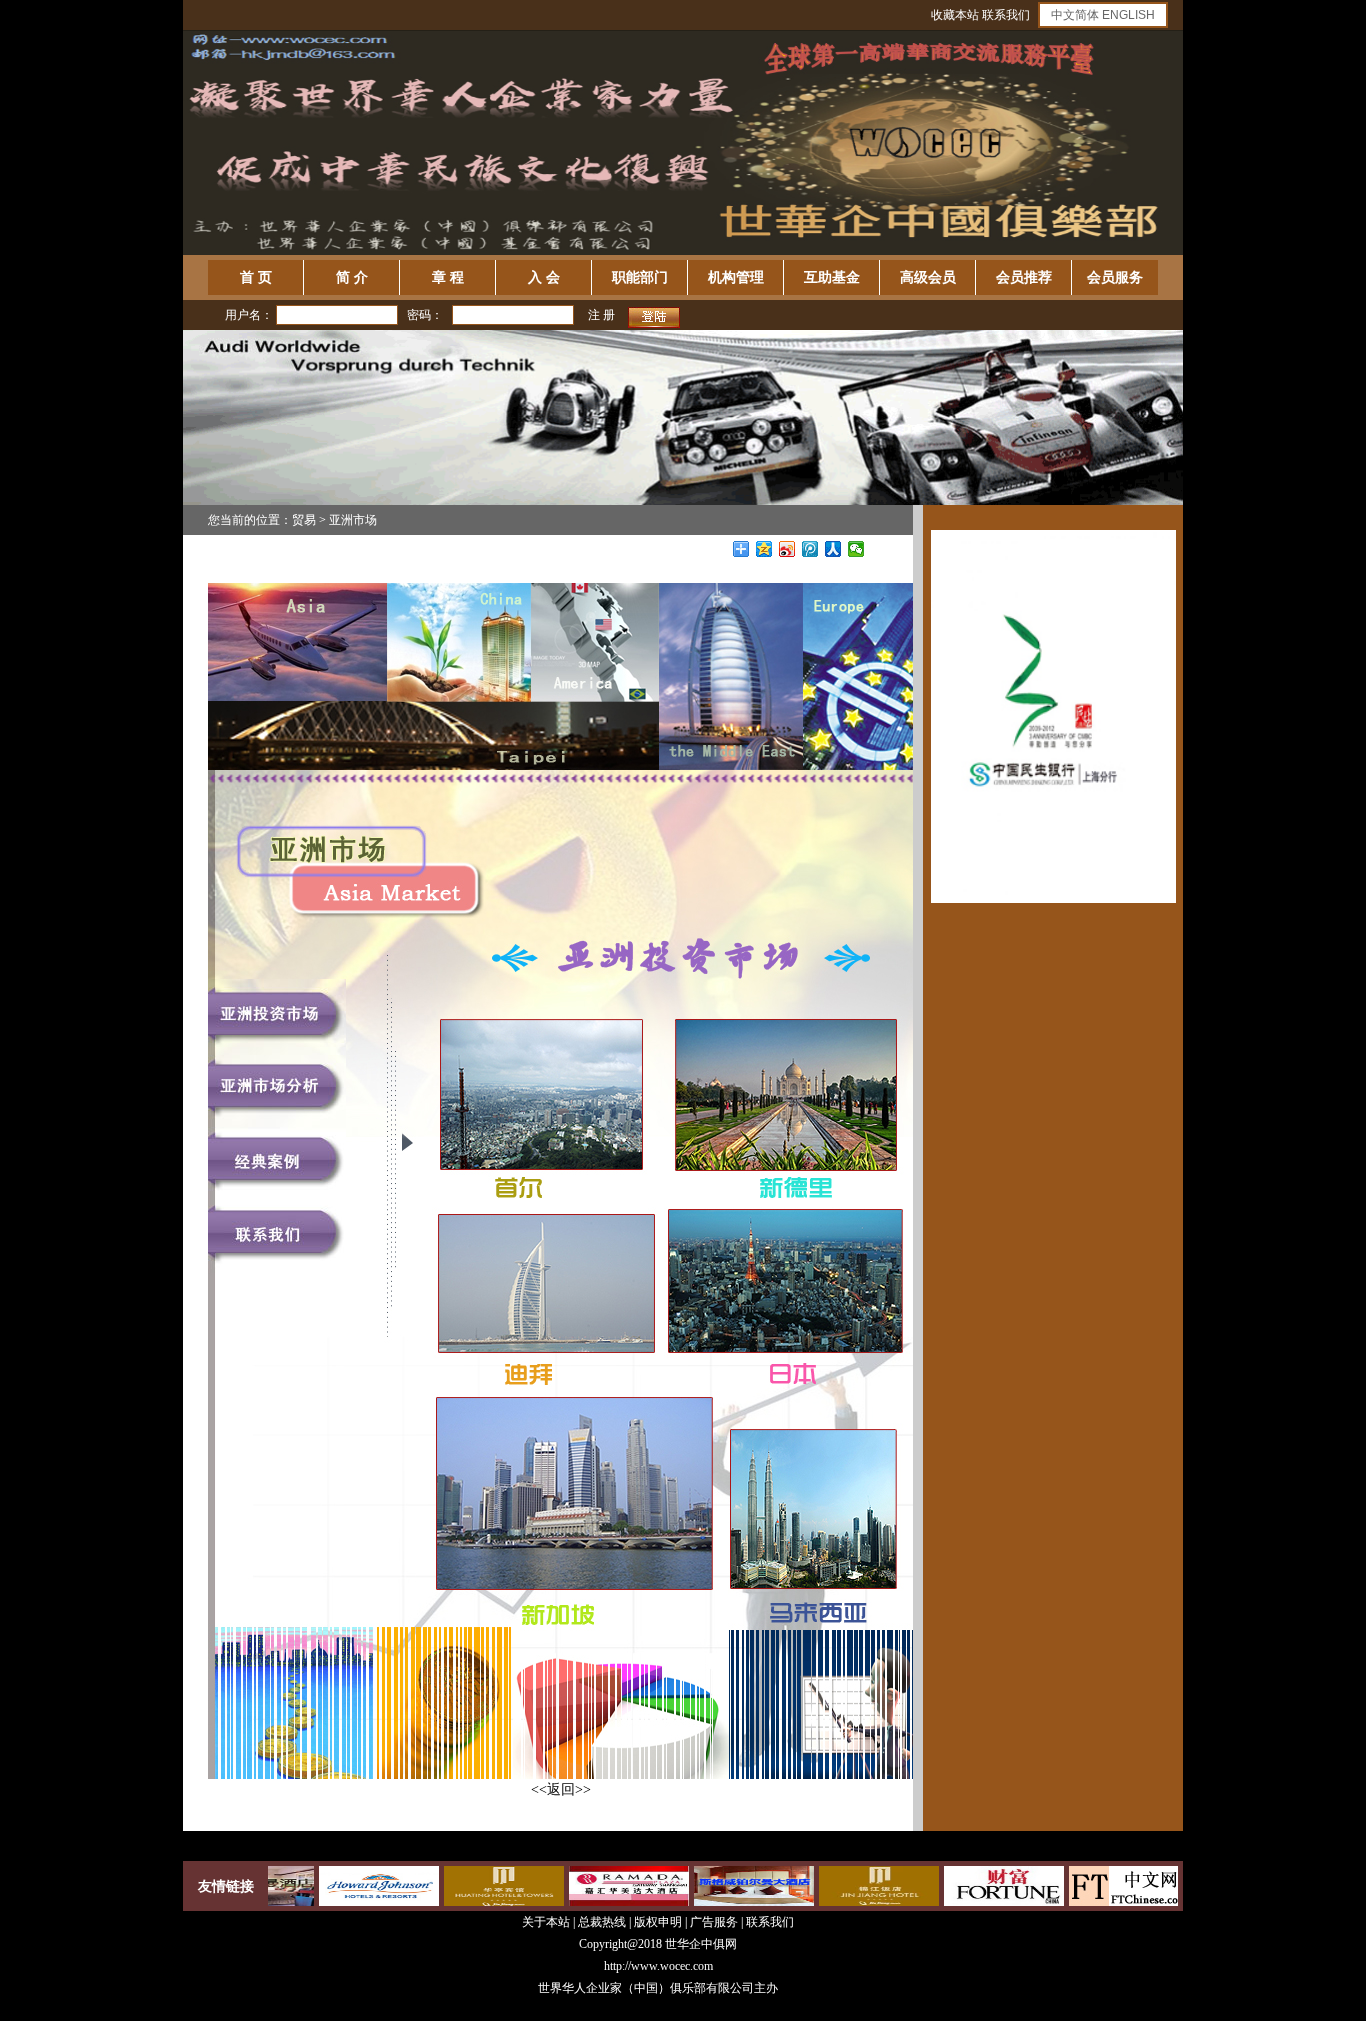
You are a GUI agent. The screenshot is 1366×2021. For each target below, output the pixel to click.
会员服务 (1115, 277)
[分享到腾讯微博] (810, 549)
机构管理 (736, 277)
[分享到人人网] (833, 549)
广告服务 (714, 1922)
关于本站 (546, 1922)
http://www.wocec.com (658, 1966)
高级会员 (928, 277)
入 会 (544, 277)
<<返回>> (561, 1789)
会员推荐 (1024, 277)
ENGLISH (1128, 15)
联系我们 (1006, 15)
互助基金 (832, 277)
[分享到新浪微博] (787, 549)
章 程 (448, 277)
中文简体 (1075, 15)
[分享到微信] (856, 549)
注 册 (601, 315)
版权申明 (658, 1922)
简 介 (352, 277)
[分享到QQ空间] (764, 549)
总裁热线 (603, 1922)
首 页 (256, 277)
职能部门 (640, 277)
